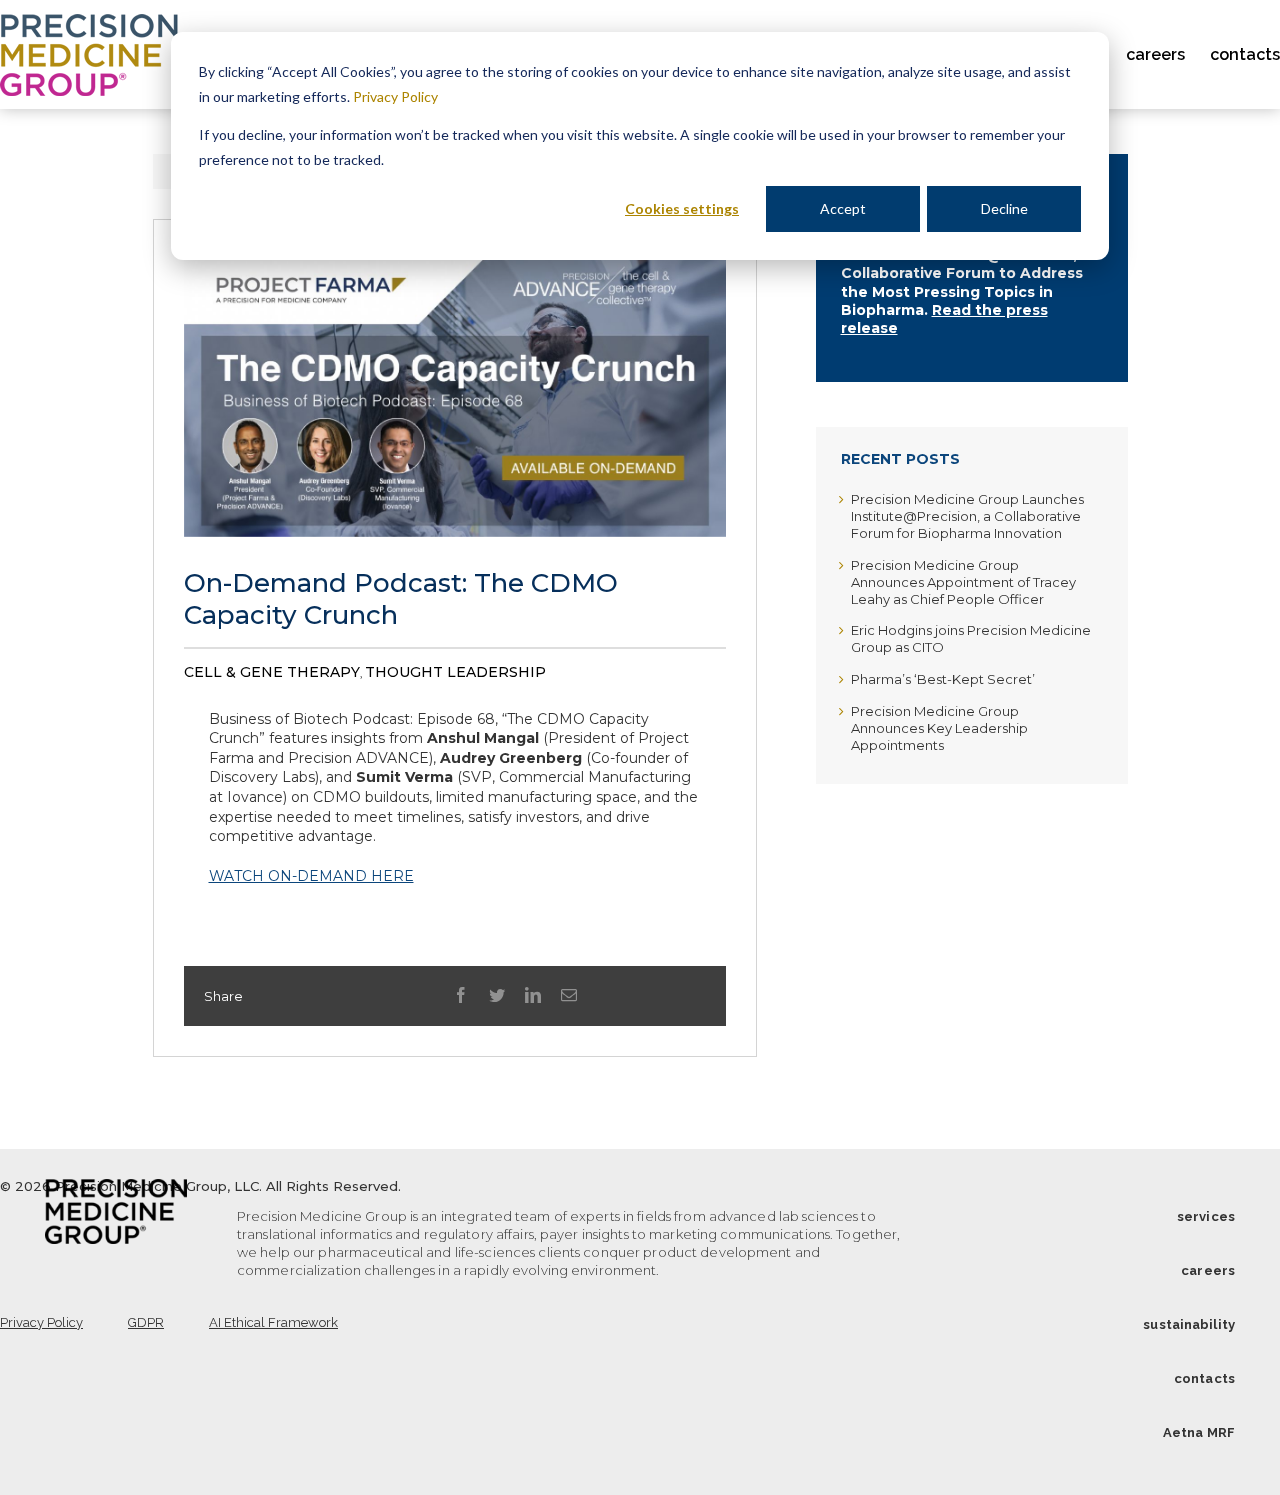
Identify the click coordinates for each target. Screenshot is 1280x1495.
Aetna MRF (1199, 1432)
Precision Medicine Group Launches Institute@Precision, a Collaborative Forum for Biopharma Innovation (967, 516)
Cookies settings (682, 208)
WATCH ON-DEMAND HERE (311, 876)
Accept (843, 208)
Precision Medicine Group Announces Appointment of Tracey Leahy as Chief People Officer (963, 582)
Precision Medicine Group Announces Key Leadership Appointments (939, 728)
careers (1208, 1270)
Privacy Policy (395, 96)
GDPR (146, 1322)
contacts (1204, 1378)
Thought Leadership (455, 672)
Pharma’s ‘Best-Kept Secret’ (943, 679)
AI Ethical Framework (273, 1322)
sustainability (1189, 1324)
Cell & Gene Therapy (272, 672)
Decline (1004, 208)
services (1206, 1216)
